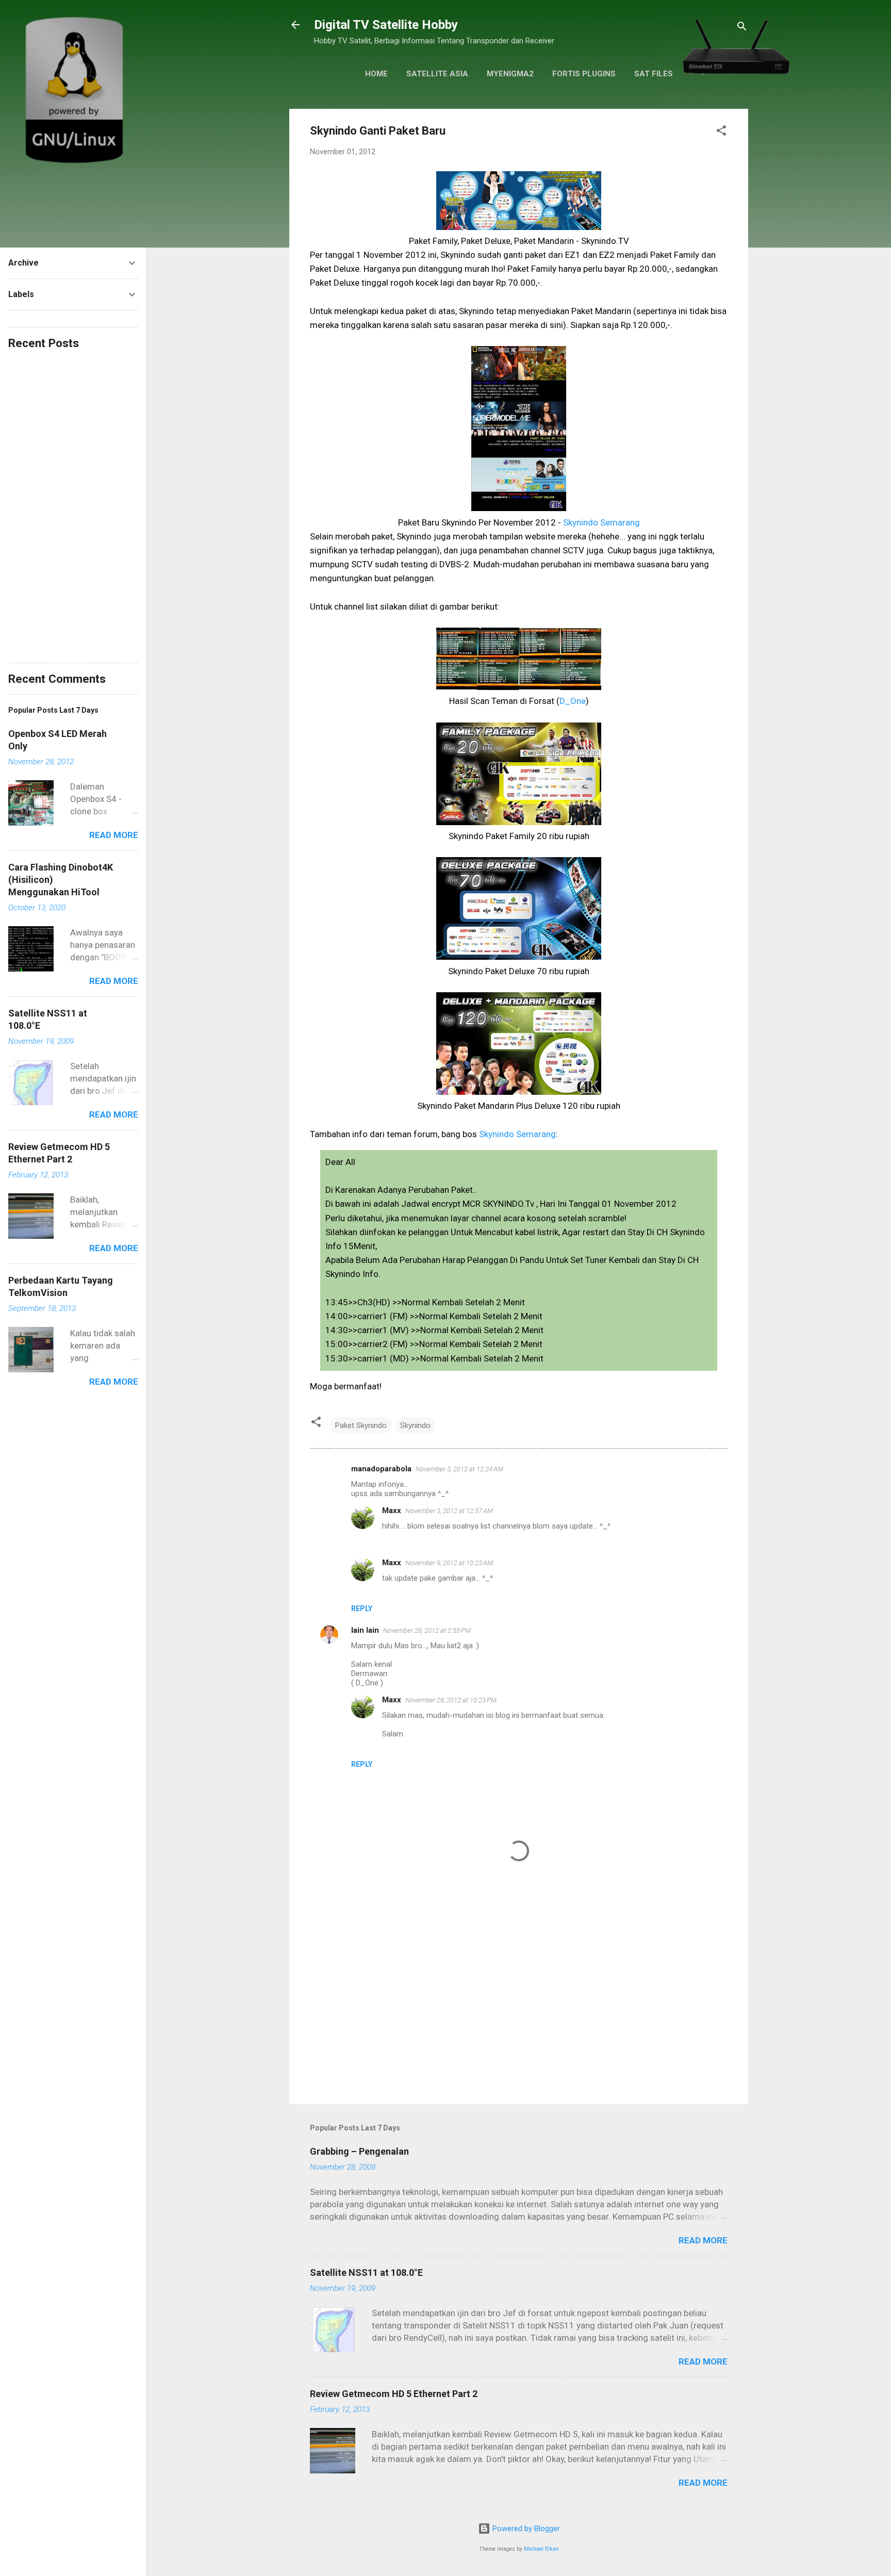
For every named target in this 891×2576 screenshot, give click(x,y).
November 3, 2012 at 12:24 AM (459, 1469)
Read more (703, 2240)
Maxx (392, 1511)
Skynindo (415, 1425)
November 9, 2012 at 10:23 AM (449, 1563)
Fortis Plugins (584, 74)
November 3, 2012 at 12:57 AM (449, 1511)
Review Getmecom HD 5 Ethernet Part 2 (394, 2394)
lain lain (365, 1630)
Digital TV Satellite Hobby (386, 25)
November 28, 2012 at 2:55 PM (427, 1630)
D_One (573, 701)
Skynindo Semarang (601, 522)
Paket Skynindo (361, 1425)
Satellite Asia (437, 74)
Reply (362, 1609)
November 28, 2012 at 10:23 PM (451, 1700)
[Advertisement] (519, 2008)
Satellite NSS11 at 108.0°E (366, 2273)
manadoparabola (381, 1469)
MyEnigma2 (510, 74)
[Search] (742, 28)
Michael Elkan (541, 2549)
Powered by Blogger (525, 2529)
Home (376, 74)
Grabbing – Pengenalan (359, 2151)
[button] (721, 132)
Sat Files (654, 74)
